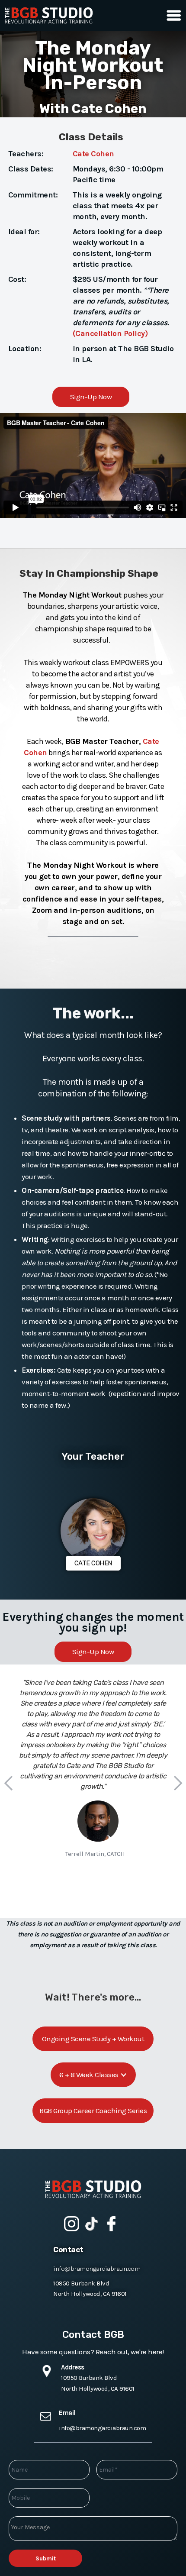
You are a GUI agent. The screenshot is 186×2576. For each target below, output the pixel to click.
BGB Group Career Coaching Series (93, 2111)
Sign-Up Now (91, 397)
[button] (172, 15)
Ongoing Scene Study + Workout (93, 2039)
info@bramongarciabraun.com (97, 2269)
